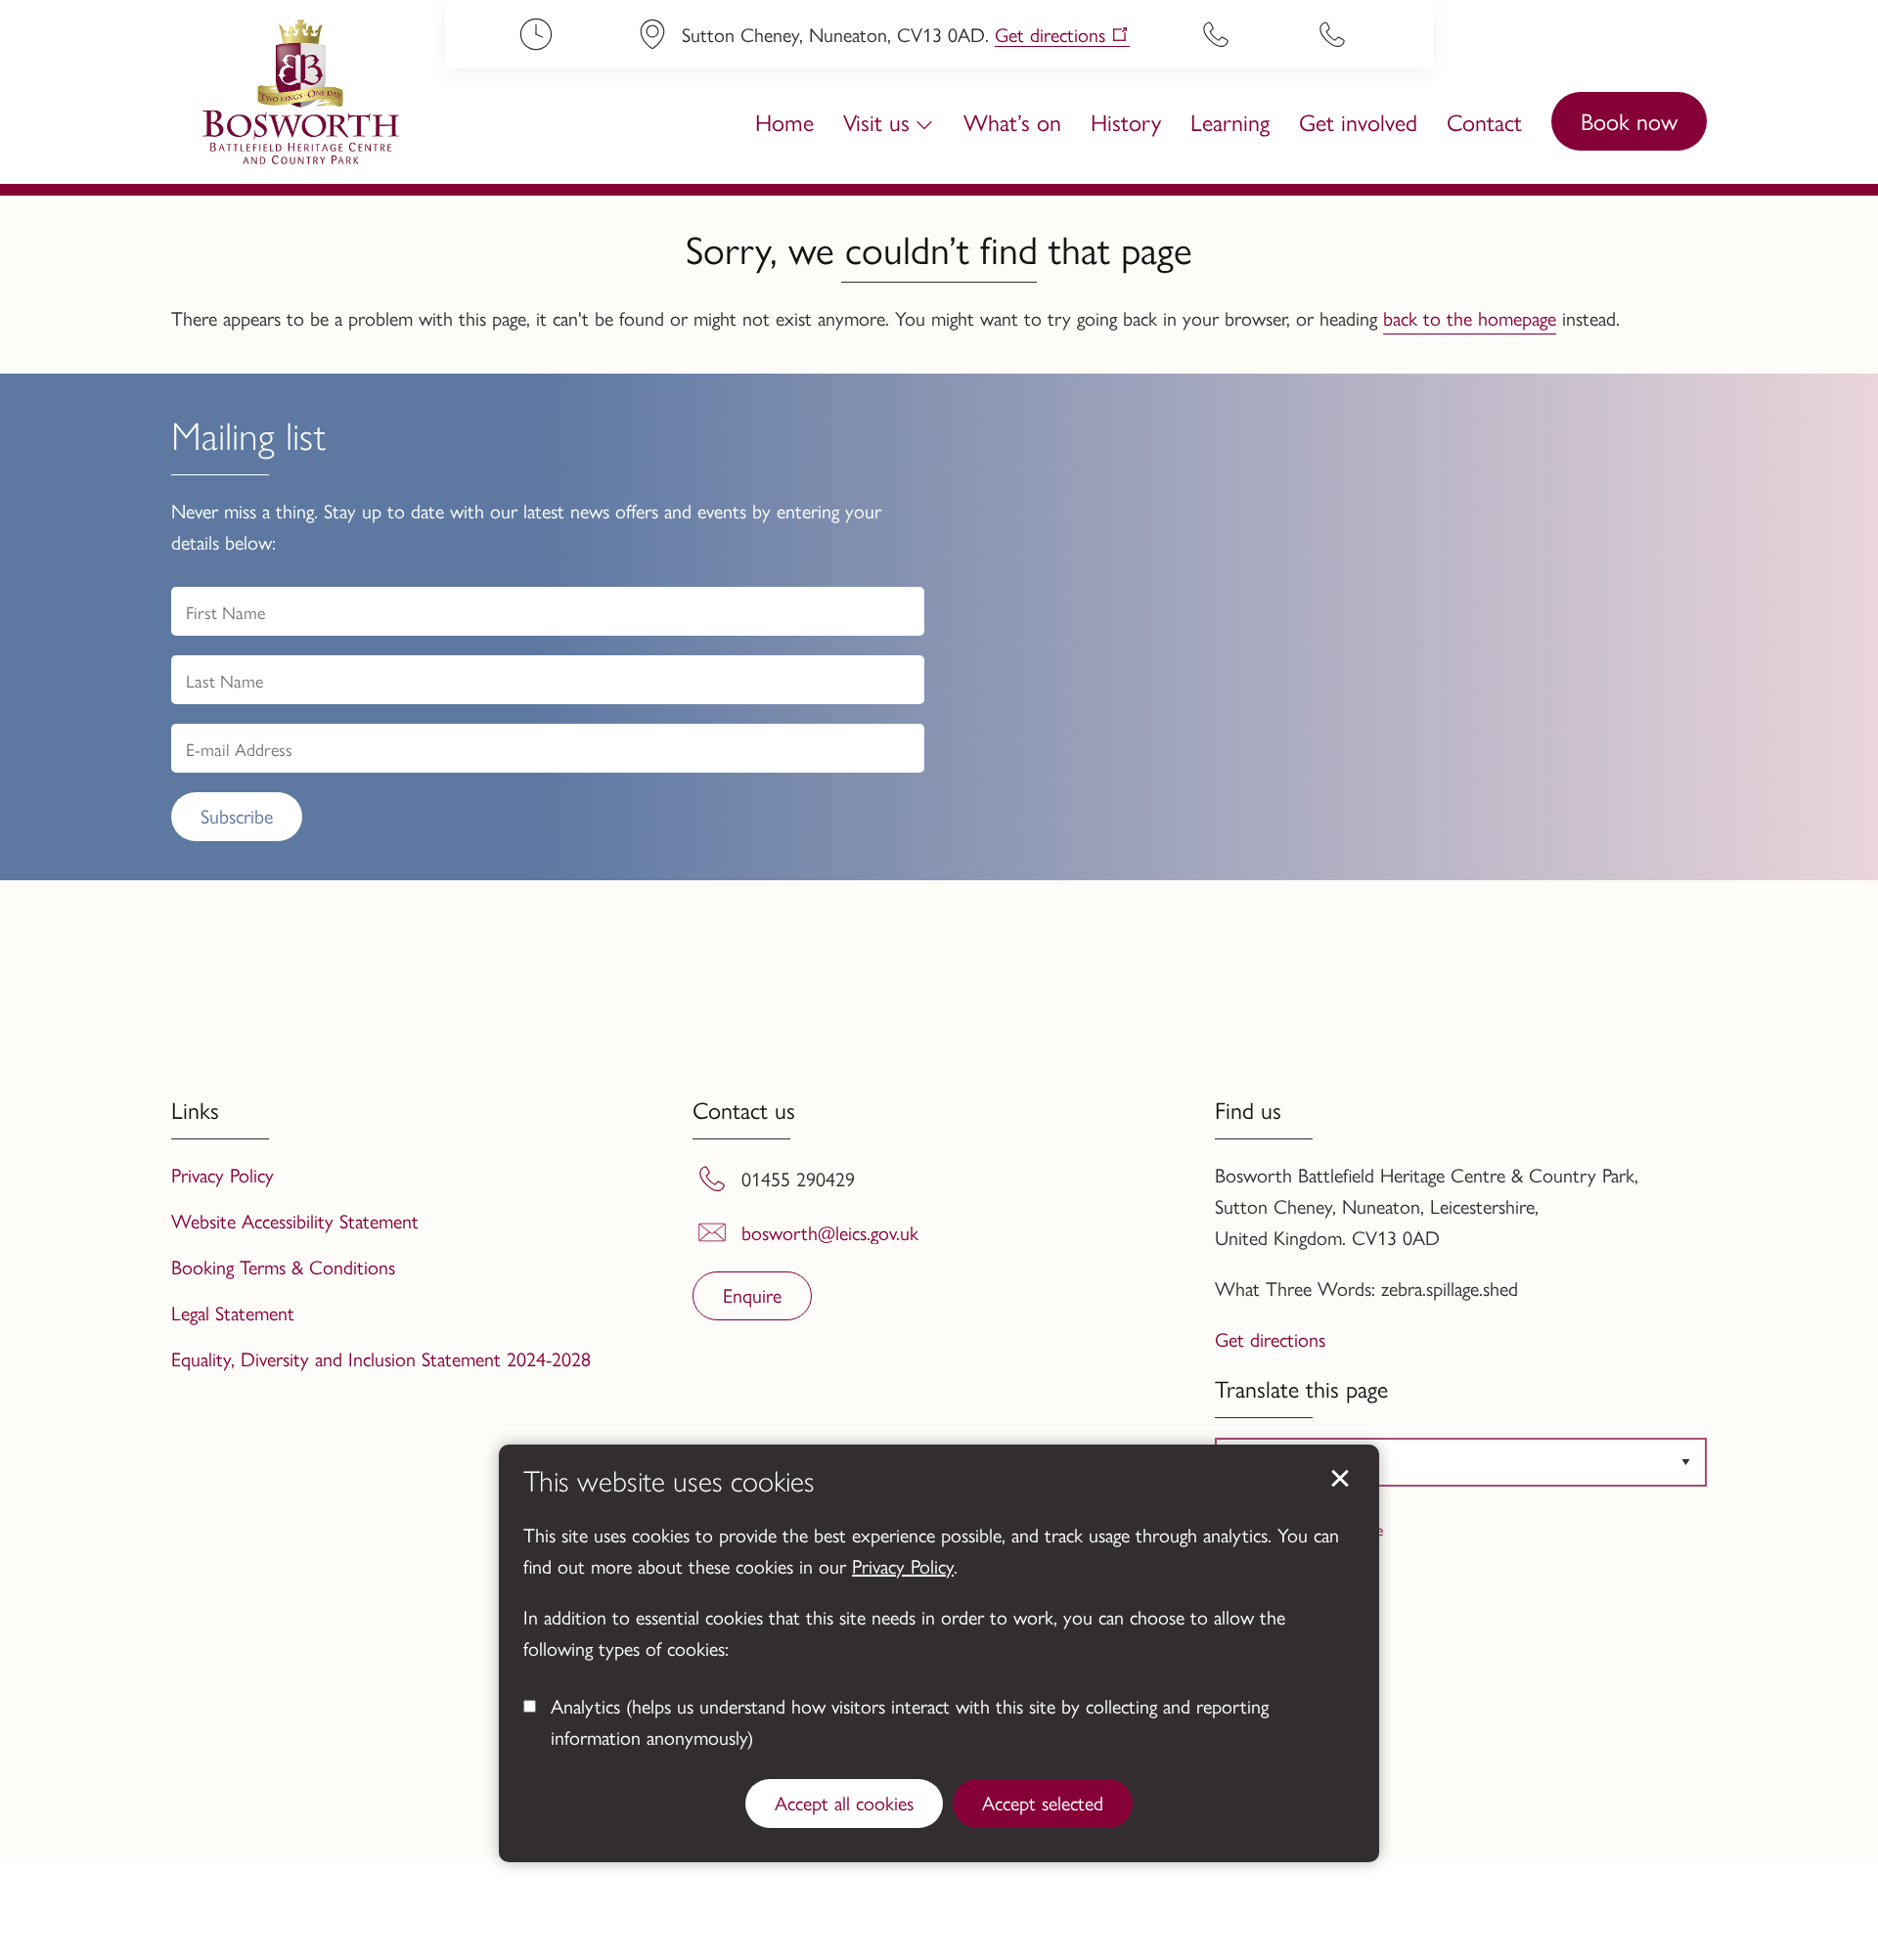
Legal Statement (233, 1312)
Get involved (1358, 121)
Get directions (1050, 35)
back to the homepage (1470, 317)
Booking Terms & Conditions (283, 1266)
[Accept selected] (1340, 1479)
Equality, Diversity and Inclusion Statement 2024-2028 (381, 1358)
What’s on (1012, 121)
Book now (1629, 120)
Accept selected (1043, 1802)
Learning (1230, 121)
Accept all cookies (844, 1802)
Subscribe (237, 815)
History (1126, 121)
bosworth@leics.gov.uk (830, 1232)
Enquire (752, 1294)
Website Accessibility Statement (295, 1220)
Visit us (876, 121)
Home (784, 121)
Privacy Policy (903, 1565)
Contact (1484, 121)
